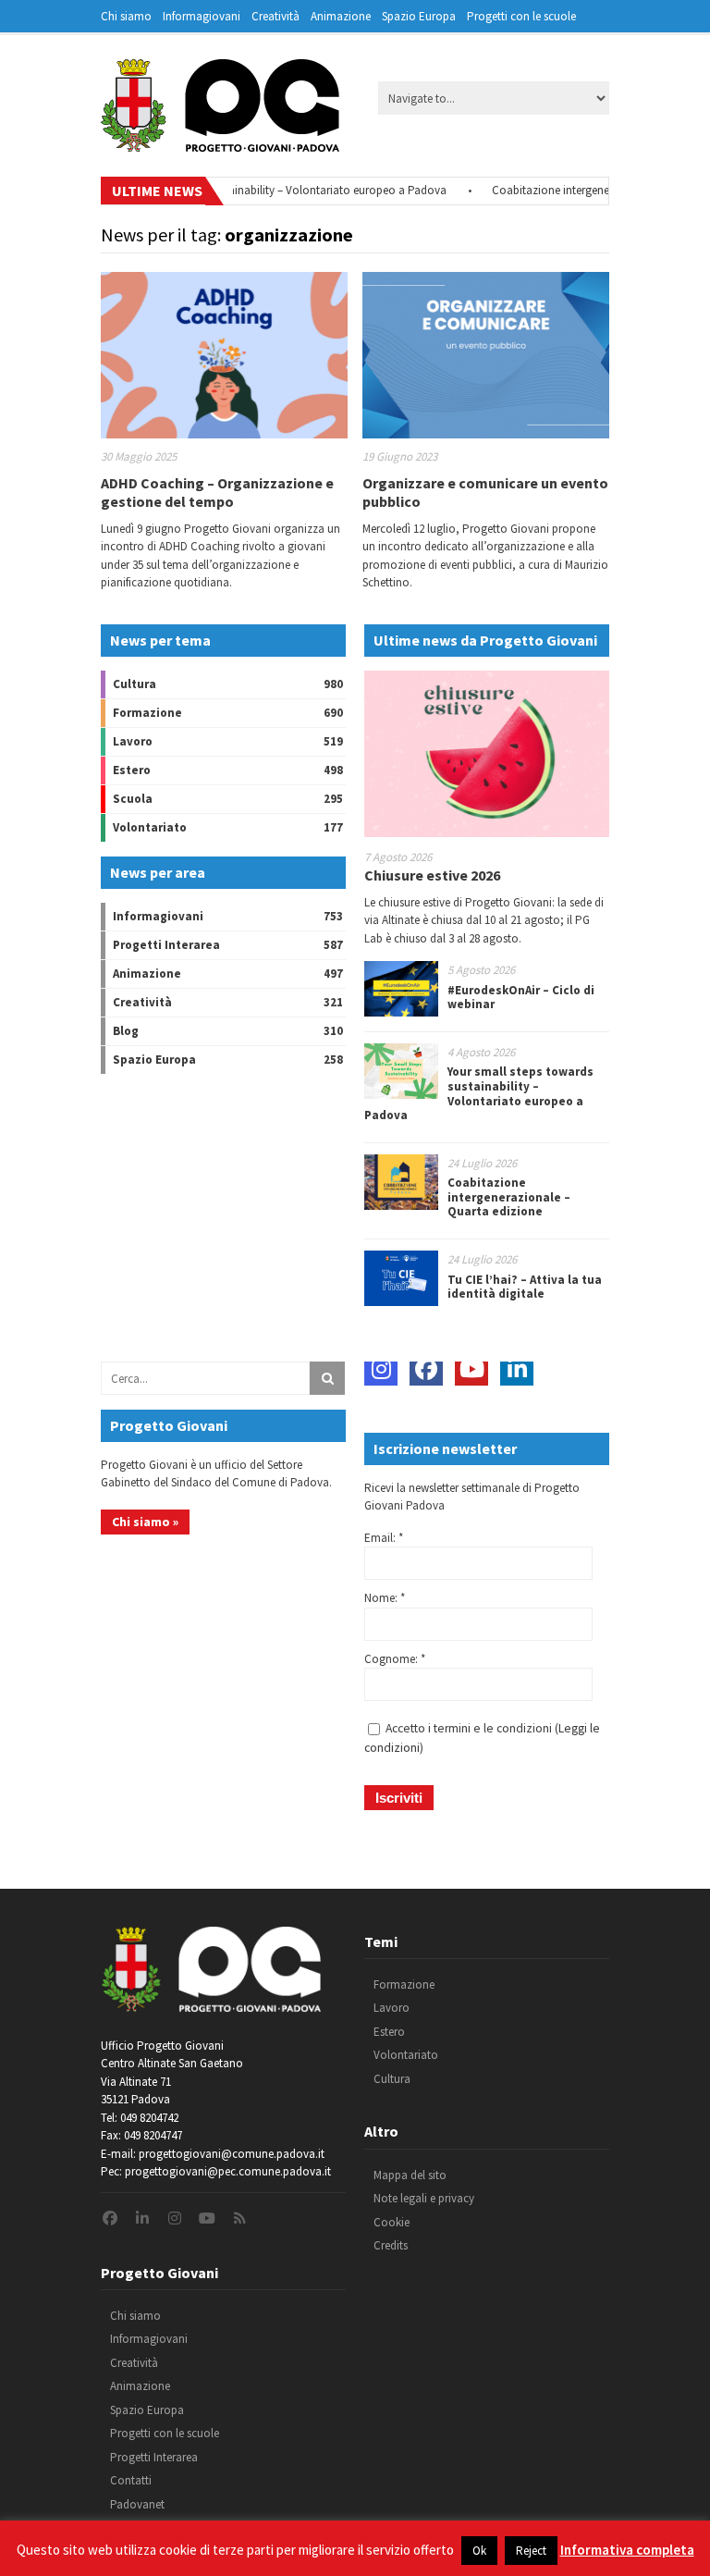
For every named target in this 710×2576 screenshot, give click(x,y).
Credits (391, 2245)
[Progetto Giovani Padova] (220, 143)
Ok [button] (479, 2551)
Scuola (133, 799)
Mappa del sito (410, 2175)
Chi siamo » (145, 1522)
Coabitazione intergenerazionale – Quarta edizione (509, 1197)
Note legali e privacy (424, 2198)
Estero (132, 770)
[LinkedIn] (517, 1369)
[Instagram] (381, 1369)
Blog (126, 1031)
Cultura (135, 684)
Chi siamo (126, 16)
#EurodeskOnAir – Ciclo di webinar (521, 998)
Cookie (392, 2222)
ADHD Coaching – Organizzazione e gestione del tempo (217, 492)
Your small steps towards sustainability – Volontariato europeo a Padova (238, 190)
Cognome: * (395, 1659)
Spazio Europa (419, 16)
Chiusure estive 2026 (432, 875)
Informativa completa (627, 2550)
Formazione (147, 713)
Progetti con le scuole (521, 16)
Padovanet (137, 2504)
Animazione (341, 16)
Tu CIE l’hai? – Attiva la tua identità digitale (525, 1287)
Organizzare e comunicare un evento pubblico (485, 492)
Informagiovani (202, 16)
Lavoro (133, 741)
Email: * (384, 1538)
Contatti (131, 2480)
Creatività (275, 16)
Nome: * (385, 1598)
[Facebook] (426, 1369)
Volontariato (150, 827)
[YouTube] (471, 1369)
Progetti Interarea (166, 945)
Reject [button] (531, 2551)
